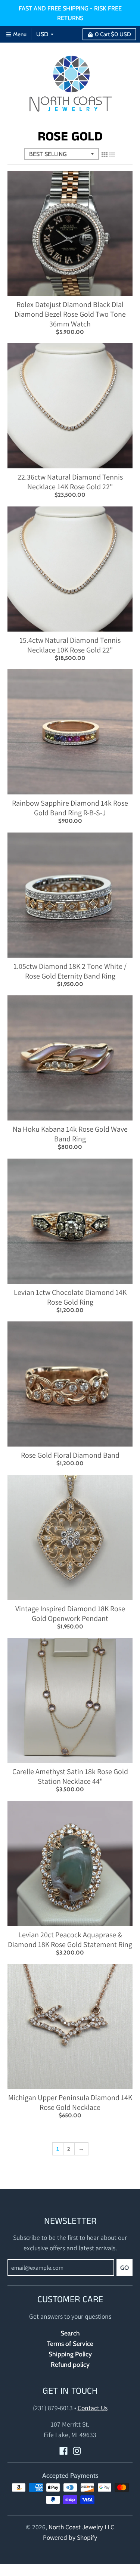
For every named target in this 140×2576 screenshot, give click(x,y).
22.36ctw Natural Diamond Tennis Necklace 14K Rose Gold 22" (70, 482)
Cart (113, 34)
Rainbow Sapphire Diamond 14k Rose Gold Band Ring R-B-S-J (70, 808)
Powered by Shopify (70, 2537)
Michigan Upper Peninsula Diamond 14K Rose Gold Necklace (70, 2102)
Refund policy (70, 2364)
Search (70, 2333)
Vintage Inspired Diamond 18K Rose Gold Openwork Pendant (70, 1614)
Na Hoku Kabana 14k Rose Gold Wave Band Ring (70, 1134)
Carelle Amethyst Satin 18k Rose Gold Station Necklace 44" (70, 1776)
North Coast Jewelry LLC (81, 2527)
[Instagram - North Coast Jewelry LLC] (77, 2451)
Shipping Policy (70, 2354)
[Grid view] (105, 155)
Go (125, 2268)
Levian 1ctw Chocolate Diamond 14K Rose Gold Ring (70, 1297)
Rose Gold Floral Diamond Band (70, 1455)
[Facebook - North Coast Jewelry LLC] (63, 2451)
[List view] (112, 155)
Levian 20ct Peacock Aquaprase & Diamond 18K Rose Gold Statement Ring (70, 1940)
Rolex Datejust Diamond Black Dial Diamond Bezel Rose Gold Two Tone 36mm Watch (70, 314)
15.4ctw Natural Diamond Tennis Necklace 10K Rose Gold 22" (70, 645)
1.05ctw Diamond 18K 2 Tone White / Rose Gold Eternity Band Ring (70, 971)
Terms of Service (70, 2343)
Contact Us (93, 2408)
